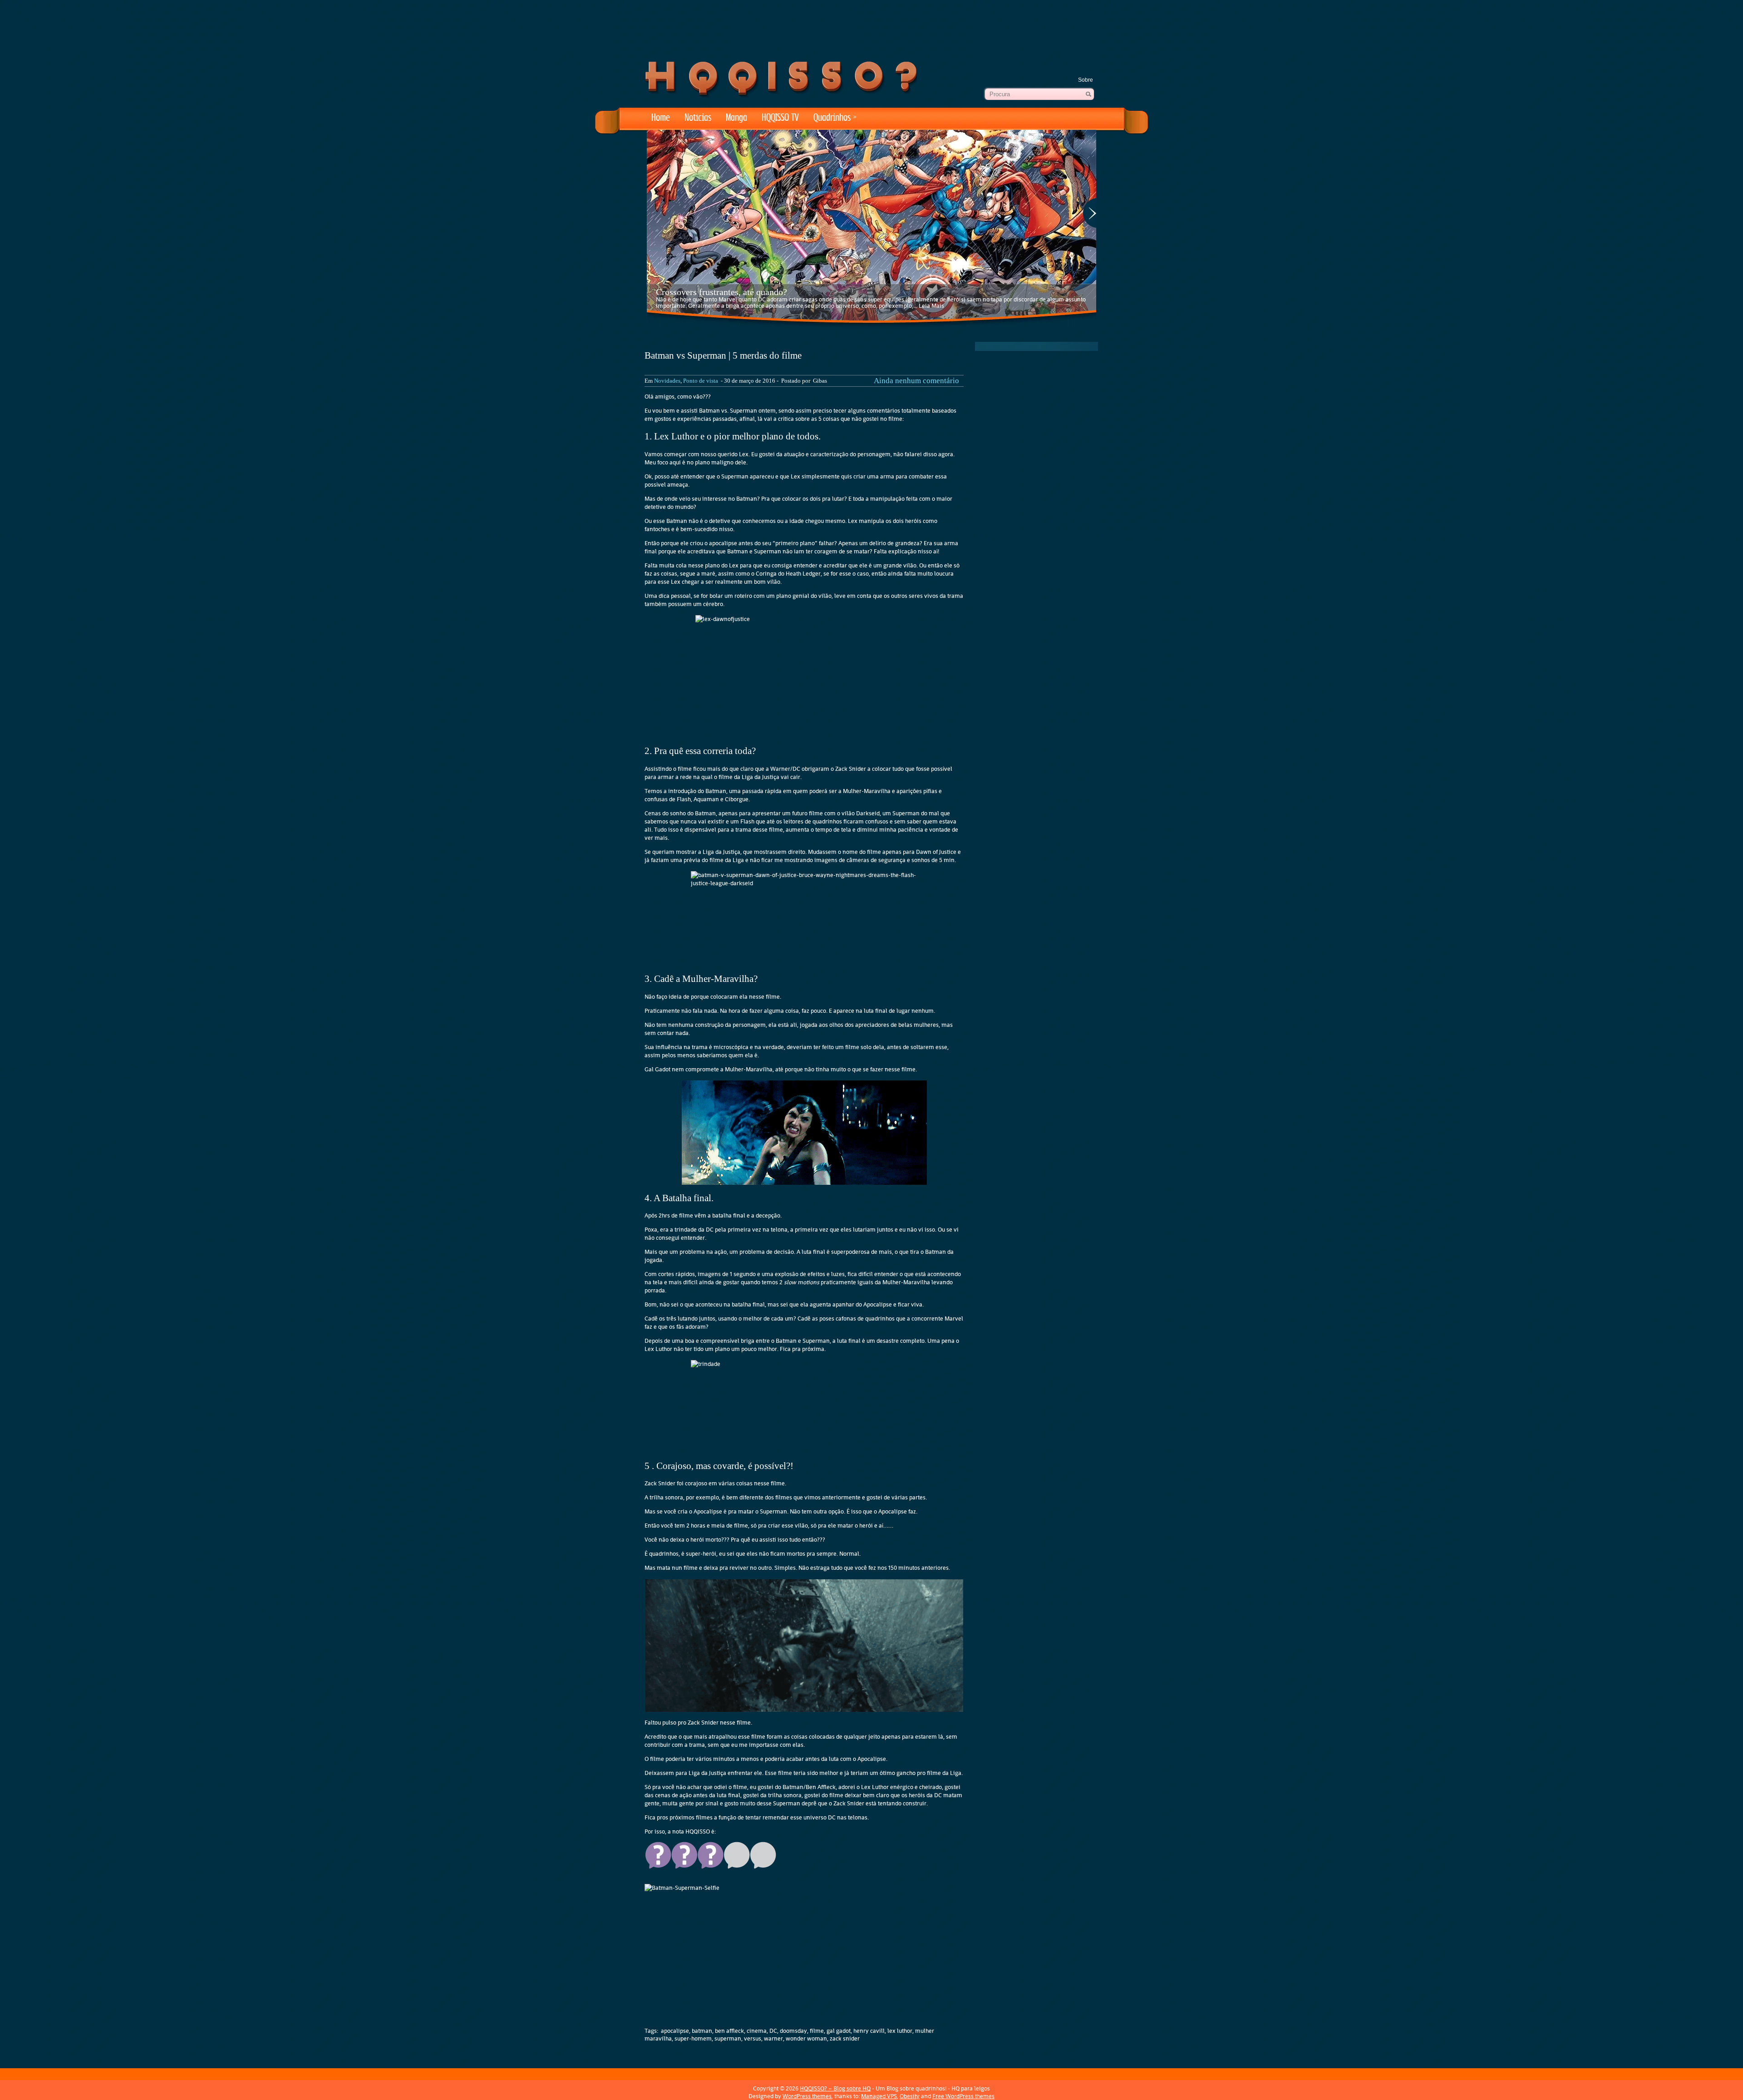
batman (702, 2031)
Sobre (1086, 80)
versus (753, 2038)
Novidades (667, 381)
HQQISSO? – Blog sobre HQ (835, 2088)
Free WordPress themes (963, 2096)
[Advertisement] (871, 27)
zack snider (845, 2038)
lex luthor (900, 2031)
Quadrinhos (835, 118)
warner (773, 2038)
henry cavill (869, 2031)
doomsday (793, 2031)
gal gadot (839, 2031)
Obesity (910, 2096)
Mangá (736, 118)
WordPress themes (807, 2096)
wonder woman (806, 2038)
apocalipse (675, 2031)
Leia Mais (879, 306)
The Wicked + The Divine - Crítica (720, 292)
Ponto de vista (701, 381)
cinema (757, 2031)
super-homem (693, 2038)
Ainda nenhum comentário (916, 381)
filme (817, 2031)
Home (661, 118)
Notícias (698, 118)
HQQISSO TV (780, 118)
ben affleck (729, 2031)
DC (773, 2031)
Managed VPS (879, 2096)
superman (728, 2038)
